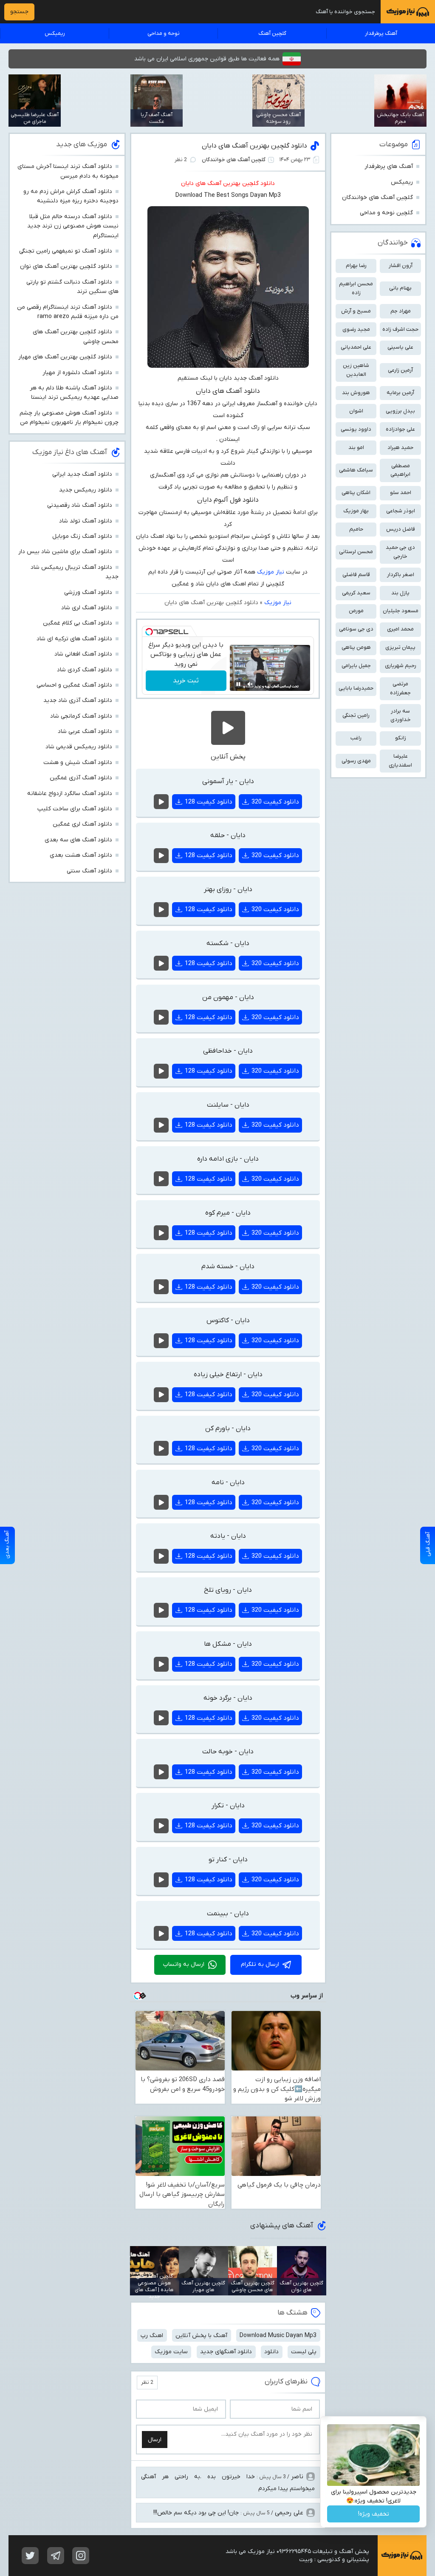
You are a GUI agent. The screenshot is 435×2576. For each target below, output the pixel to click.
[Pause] (238, 684)
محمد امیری (400, 629)
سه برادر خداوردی (401, 716)
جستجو (19, 12)
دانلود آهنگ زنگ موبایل (82, 536)
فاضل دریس (401, 529)
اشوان (356, 411)
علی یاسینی (400, 347)
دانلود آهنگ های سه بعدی (78, 840)
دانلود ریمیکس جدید (86, 490)
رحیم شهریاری (401, 666)
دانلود (271, 2352)
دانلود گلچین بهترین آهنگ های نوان (66, 266)
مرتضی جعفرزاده (400, 688)
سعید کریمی (356, 593)
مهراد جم (401, 311)
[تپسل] (149, 632)
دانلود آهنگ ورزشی (88, 592)
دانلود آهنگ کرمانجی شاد (81, 716)
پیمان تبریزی (400, 647)
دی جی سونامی (356, 629)
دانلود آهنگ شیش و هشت (78, 763)
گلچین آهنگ (272, 33)
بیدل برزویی (400, 411)
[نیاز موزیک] (408, 12)
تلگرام (56, 2556)
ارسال (155, 2440)
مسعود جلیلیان (401, 611)
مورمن (356, 611)
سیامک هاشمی (356, 470)
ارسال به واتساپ (184, 1964)
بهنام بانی (400, 288)
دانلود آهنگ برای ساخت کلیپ (75, 809)
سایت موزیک (171, 2352)
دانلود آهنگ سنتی (89, 871)
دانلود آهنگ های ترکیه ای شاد (74, 639)
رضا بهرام (356, 266)
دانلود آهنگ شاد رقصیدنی (80, 505)
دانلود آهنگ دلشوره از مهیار (77, 373)
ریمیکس (55, 33)
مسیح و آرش (356, 311)
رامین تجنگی (356, 715)
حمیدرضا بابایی (356, 688)
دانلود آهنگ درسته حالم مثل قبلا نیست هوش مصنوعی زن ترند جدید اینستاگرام (73, 226)
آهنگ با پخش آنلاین (201, 2336)
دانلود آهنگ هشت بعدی (81, 855)
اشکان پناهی (356, 493)
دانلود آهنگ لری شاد (87, 608)
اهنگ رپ (152, 2336)
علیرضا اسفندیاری (400, 761)
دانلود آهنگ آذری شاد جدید (78, 700)
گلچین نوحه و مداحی (386, 213)
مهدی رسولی (356, 761)
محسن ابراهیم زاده (356, 288)
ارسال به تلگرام (260, 1964)
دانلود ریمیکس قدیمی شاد (79, 747)
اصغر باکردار (401, 575)
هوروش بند (356, 393)
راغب (356, 738)
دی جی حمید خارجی (400, 552)
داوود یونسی (356, 429)
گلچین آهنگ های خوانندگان (234, 160)
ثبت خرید (186, 681)
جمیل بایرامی (356, 666)
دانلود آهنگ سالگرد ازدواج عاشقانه (70, 794)
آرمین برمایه (400, 393)
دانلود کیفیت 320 (275, 802)
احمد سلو (401, 493)
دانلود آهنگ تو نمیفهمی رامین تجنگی (66, 251)
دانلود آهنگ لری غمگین (82, 824)
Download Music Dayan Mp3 (278, 2336)
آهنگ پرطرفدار (381, 33)
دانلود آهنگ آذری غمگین (81, 778)
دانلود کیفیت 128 (209, 802)
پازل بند (400, 593)
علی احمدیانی (356, 347)
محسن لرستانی (356, 552)
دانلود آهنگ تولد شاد (86, 521)
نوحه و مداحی (164, 33)
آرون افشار (401, 266)
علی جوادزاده (400, 429)
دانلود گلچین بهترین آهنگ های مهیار (65, 357)
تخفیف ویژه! (374, 2514)
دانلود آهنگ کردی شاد (85, 670)
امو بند (356, 447)
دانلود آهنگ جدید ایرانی (82, 474)
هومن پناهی (356, 647)
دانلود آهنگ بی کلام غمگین (78, 623)
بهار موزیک (356, 511)
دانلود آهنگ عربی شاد (85, 731)
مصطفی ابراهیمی (400, 470)
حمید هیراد (400, 447)
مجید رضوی (356, 329)
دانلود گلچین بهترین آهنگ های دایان (254, 146)
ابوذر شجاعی (401, 511)
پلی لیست (304, 2352)
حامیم (356, 529)
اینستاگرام (81, 2556)
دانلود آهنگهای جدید (226, 2352)
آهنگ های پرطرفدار (389, 166)
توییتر (30, 2556)
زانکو (401, 738)
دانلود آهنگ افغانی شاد (83, 654)
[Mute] (250, 684)
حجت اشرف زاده (400, 329)
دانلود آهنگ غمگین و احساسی (74, 685)
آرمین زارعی (400, 370)
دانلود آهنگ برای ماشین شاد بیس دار (65, 552)
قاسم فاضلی (356, 575)
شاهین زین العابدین (356, 370)
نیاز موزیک (271, 572)
